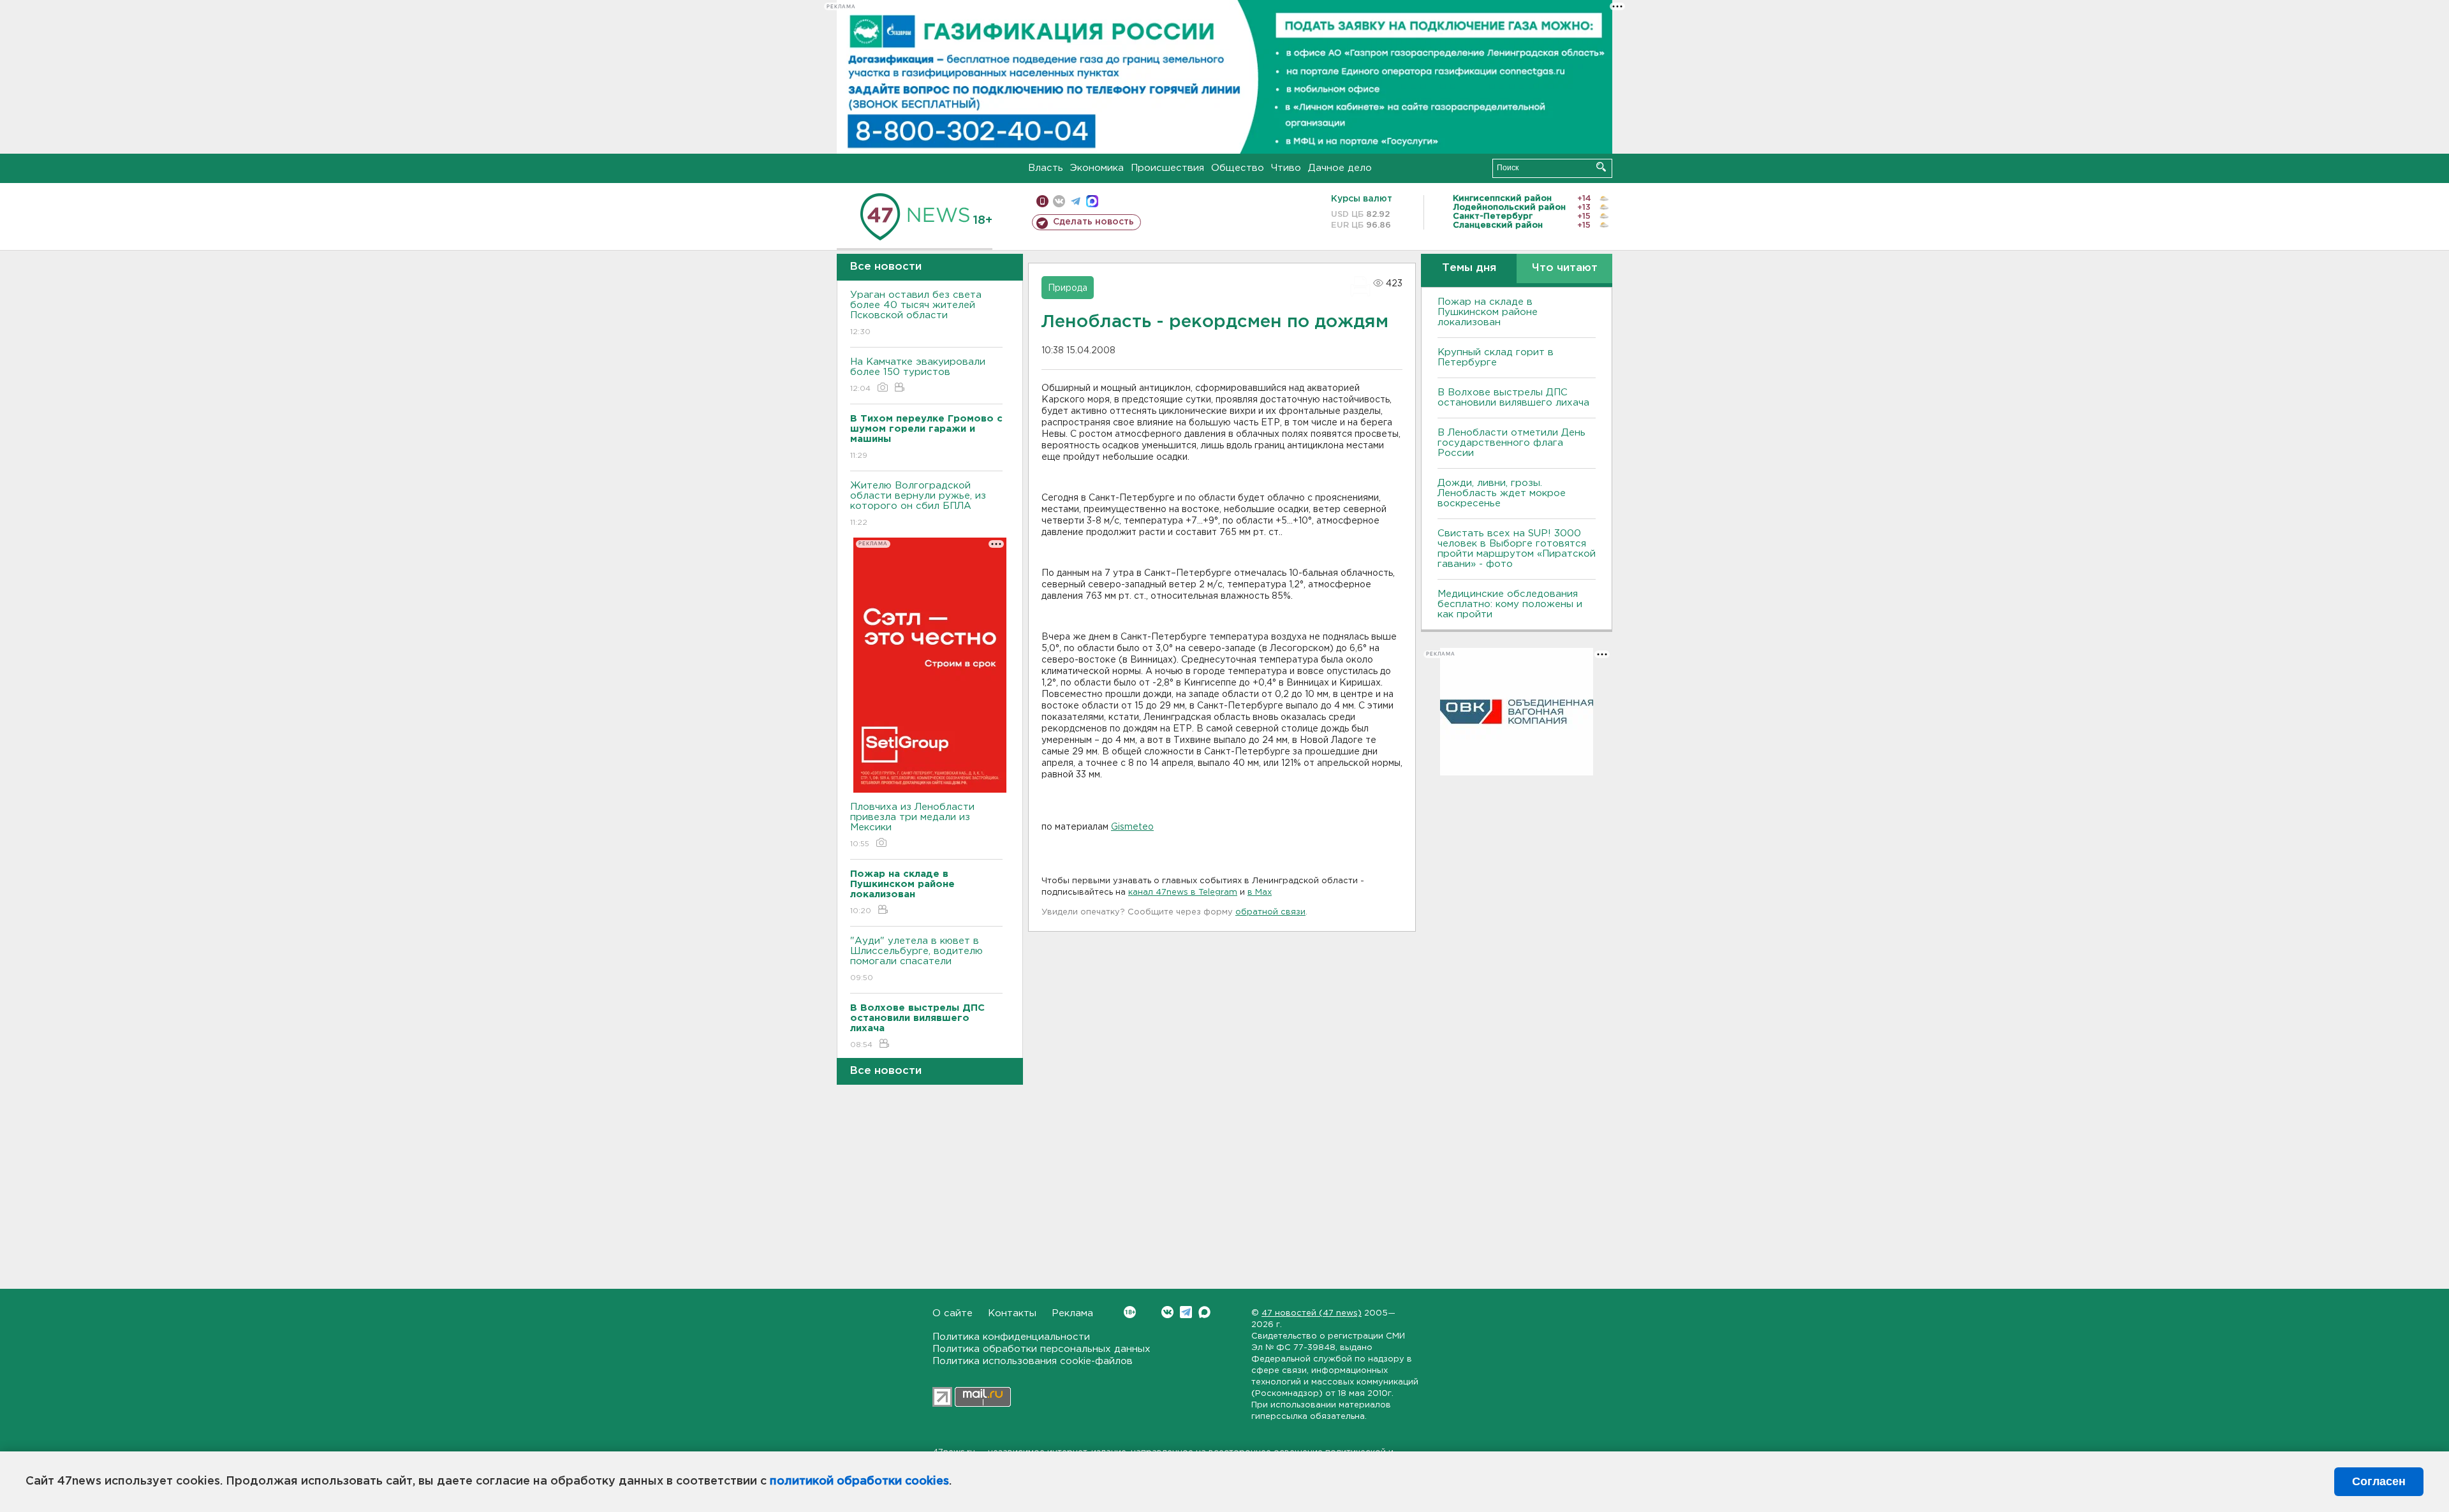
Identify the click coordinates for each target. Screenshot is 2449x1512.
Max (1204, 1312)
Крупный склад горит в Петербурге (1496, 357)
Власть (1046, 168)
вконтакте (1059, 201)
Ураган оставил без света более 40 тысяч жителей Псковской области (916, 313)
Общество (1238, 168)
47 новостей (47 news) (1312, 1313)
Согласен (2379, 1481)
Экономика (1097, 168)
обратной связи (1270, 912)
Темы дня (1469, 268)
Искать (1601, 167)
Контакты (1012, 1313)
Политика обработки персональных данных (1041, 1349)
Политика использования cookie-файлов (1033, 1361)
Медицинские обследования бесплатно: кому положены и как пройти (1510, 604)
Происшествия (1167, 168)
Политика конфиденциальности (1011, 1337)
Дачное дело (1340, 168)
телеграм (1076, 201)
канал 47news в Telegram (1183, 892)
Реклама (1072, 1313)
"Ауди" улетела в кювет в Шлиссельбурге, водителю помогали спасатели (916, 959)
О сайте (952, 1313)
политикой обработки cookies (859, 1481)
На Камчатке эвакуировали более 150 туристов (918, 375)
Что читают (1565, 268)
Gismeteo (1132, 827)
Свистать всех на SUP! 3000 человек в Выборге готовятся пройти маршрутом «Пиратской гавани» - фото (1517, 549)
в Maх (1260, 892)
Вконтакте (1167, 1312)
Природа (1068, 288)
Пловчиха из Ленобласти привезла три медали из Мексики (912, 825)
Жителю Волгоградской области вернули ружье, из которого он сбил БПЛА (918, 504)
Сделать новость (1093, 222)
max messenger (1092, 201)
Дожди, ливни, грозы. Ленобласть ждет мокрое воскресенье (1502, 493)
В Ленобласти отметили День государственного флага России (1511, 443)
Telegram (1186, 1312)
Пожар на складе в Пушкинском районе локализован (1488, 312)
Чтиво (1286, 168)
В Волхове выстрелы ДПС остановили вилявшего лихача (1513, 398)
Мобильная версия (1042, 201)
